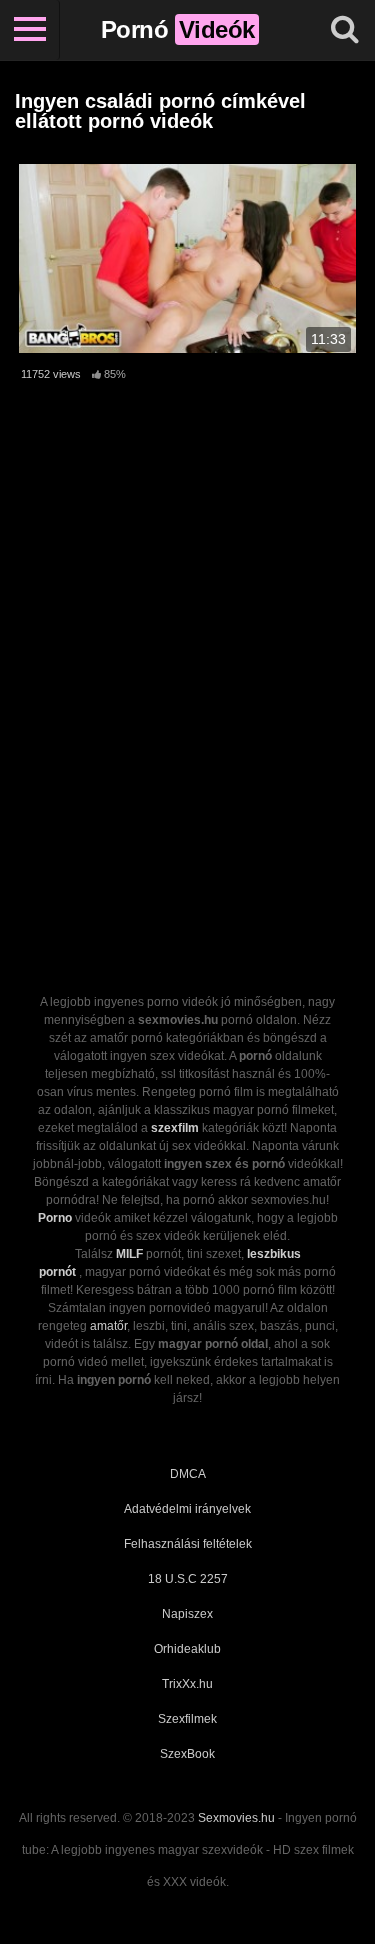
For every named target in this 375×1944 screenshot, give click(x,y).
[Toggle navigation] (30, 30)
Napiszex (187, 1614)
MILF (129, 1254)
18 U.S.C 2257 (188, 1579)
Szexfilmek (187, 1719)
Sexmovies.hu (236, 1818)
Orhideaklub (187, 1649)
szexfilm (175, 1128)
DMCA (188, 1474)
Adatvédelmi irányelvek (187, 1509)
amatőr (108, 1326)
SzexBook (187, 1754)
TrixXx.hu (187, 1684)
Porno (55, 1218)
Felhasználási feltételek (188, 1544)
